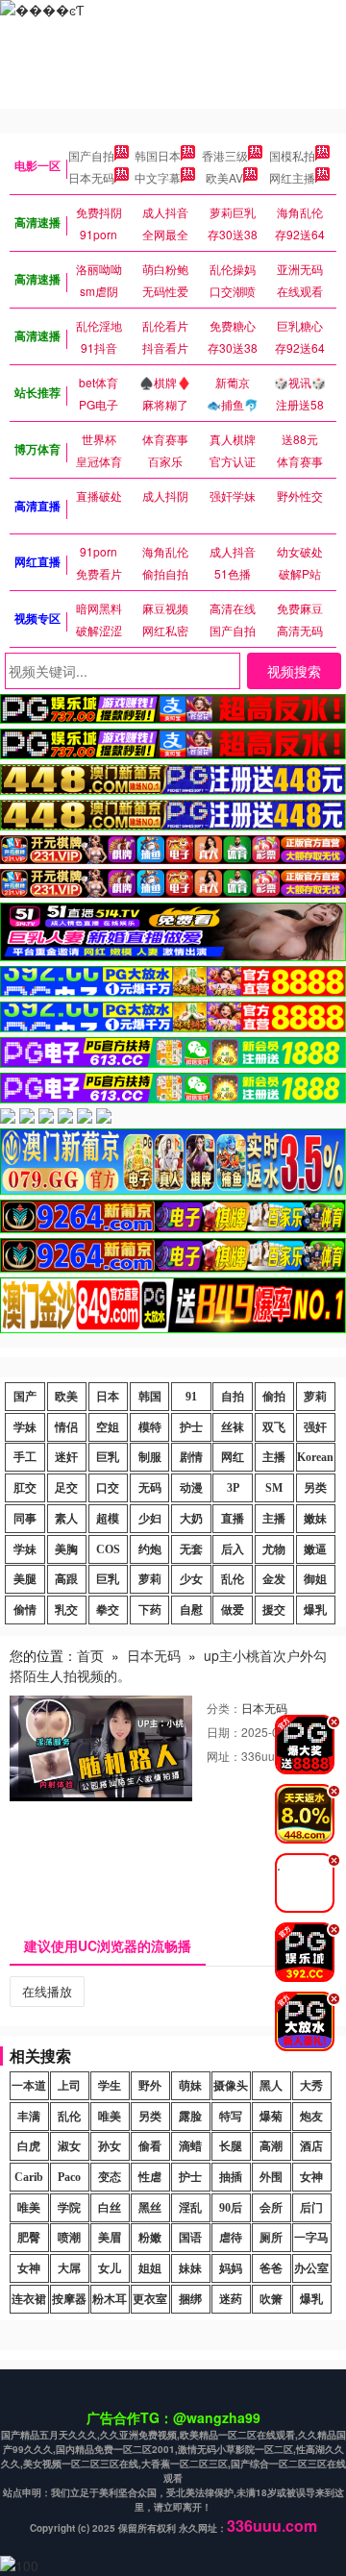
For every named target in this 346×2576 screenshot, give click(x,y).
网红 (233, 1457)
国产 (25, 1397)
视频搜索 (294, 671)
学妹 (25, 1427)
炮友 (311, 2117)
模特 (150, 1427)
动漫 (191, 1488)
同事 (25, 1519)
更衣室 (150, 2299)
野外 (150, 2086)
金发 (274, 1579)
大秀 (311, 2086)
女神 (311, 2177)
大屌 (69, 2268)
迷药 (231, 2299)
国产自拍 (91, 155)
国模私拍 (292, 155)
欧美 (66, 1397)
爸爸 (271, 2268)
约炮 (150, 1549)
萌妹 (190, 2086)
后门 (311, 2208)
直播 (233, 1519)
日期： (224, 1732)
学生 (110, 2086)
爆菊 (271, 2117)
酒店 (311, 2146)
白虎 (29, 2146)
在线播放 (47, 1991)
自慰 (191, 1610)
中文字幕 (158, 177)
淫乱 (190, 2208)
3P (233, 1488)
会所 (271, 2208)
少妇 (150, 1519)
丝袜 (233, 1427)
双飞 (274, 1427)
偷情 (25, 1610)
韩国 (150, 1397)
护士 (191, 1427)
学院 (69, 2208)
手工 (25, 1457)
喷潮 (69, 2238)
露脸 (190, 2117)
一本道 (29, 2086)
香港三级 (225, 155)
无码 (150, 1488)
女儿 (110, 2268)
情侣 (66, 1427)
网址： (224, 1756)
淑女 (69, 2146)
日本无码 (91, 177)
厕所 (271, 2238)
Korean (315, 1457)
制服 (150, 1457)
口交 (108, 1488)
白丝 (110, 2208)
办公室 (311, 2268)
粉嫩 (150, 2238)
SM (274, 1488)
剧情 (191, 1457)
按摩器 (69, 2299)
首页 (90, 1655)
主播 (274, 1457)
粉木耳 (110, 2299)
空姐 (108, 1427)
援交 (274, 1610)
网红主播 (292, 177)
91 (191, 1397)
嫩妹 (315, 1519)
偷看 (150, 2146)
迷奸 (66, 1457)
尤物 (274, 1549)
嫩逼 (315, 1549)
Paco (69, 2177)
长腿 (231, 2146)
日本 (108, 1397)
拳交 (108, 1610)
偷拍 (274, 1397)
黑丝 (150, 2208)
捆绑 (190, 2299)
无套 (191, 1549)
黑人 (271, 2086)
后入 (233, 1549)
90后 (231, 2208)
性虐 (150, 2177)
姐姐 (150, 2268)
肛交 (25, 1488)
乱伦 (233, 1579)
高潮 (271, 2146)
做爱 (233, 1610)
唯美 (110, 2117)
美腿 (25, 1579)
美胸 (66, 1549)
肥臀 (29, 2238)
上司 (69, 2086)
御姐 (315, 1579)
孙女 (110, 2146)
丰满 (29, 2117)
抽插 (231, 2177)
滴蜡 (190, 2146)
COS (108, 1549)
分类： (224, 1708)
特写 (231, 2117)
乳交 (66, 1610)
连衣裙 (29, 2299)
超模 (108, 1519)
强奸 (315, 1427)
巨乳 (108, 1457)
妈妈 (231, 2268)
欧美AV (224, 177)
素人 (66, 1519)
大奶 (191, 1519)
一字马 (311, 2238)
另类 (315, 1488)
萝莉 (315, 1397)
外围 (271, 2177)
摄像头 (231, 2086)
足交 (66, 1488)
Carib (29, 2177)
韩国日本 (158, 155)
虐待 (231, 2238)
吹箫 (271, 2299)
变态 (110, 2177)
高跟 (66, 1579)
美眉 (110, 2238)
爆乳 (315, 1610)
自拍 (233, 1397)
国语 (190, 2238)
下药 (150, 1610)
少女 (191, 1579)
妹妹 (190, 2268)
